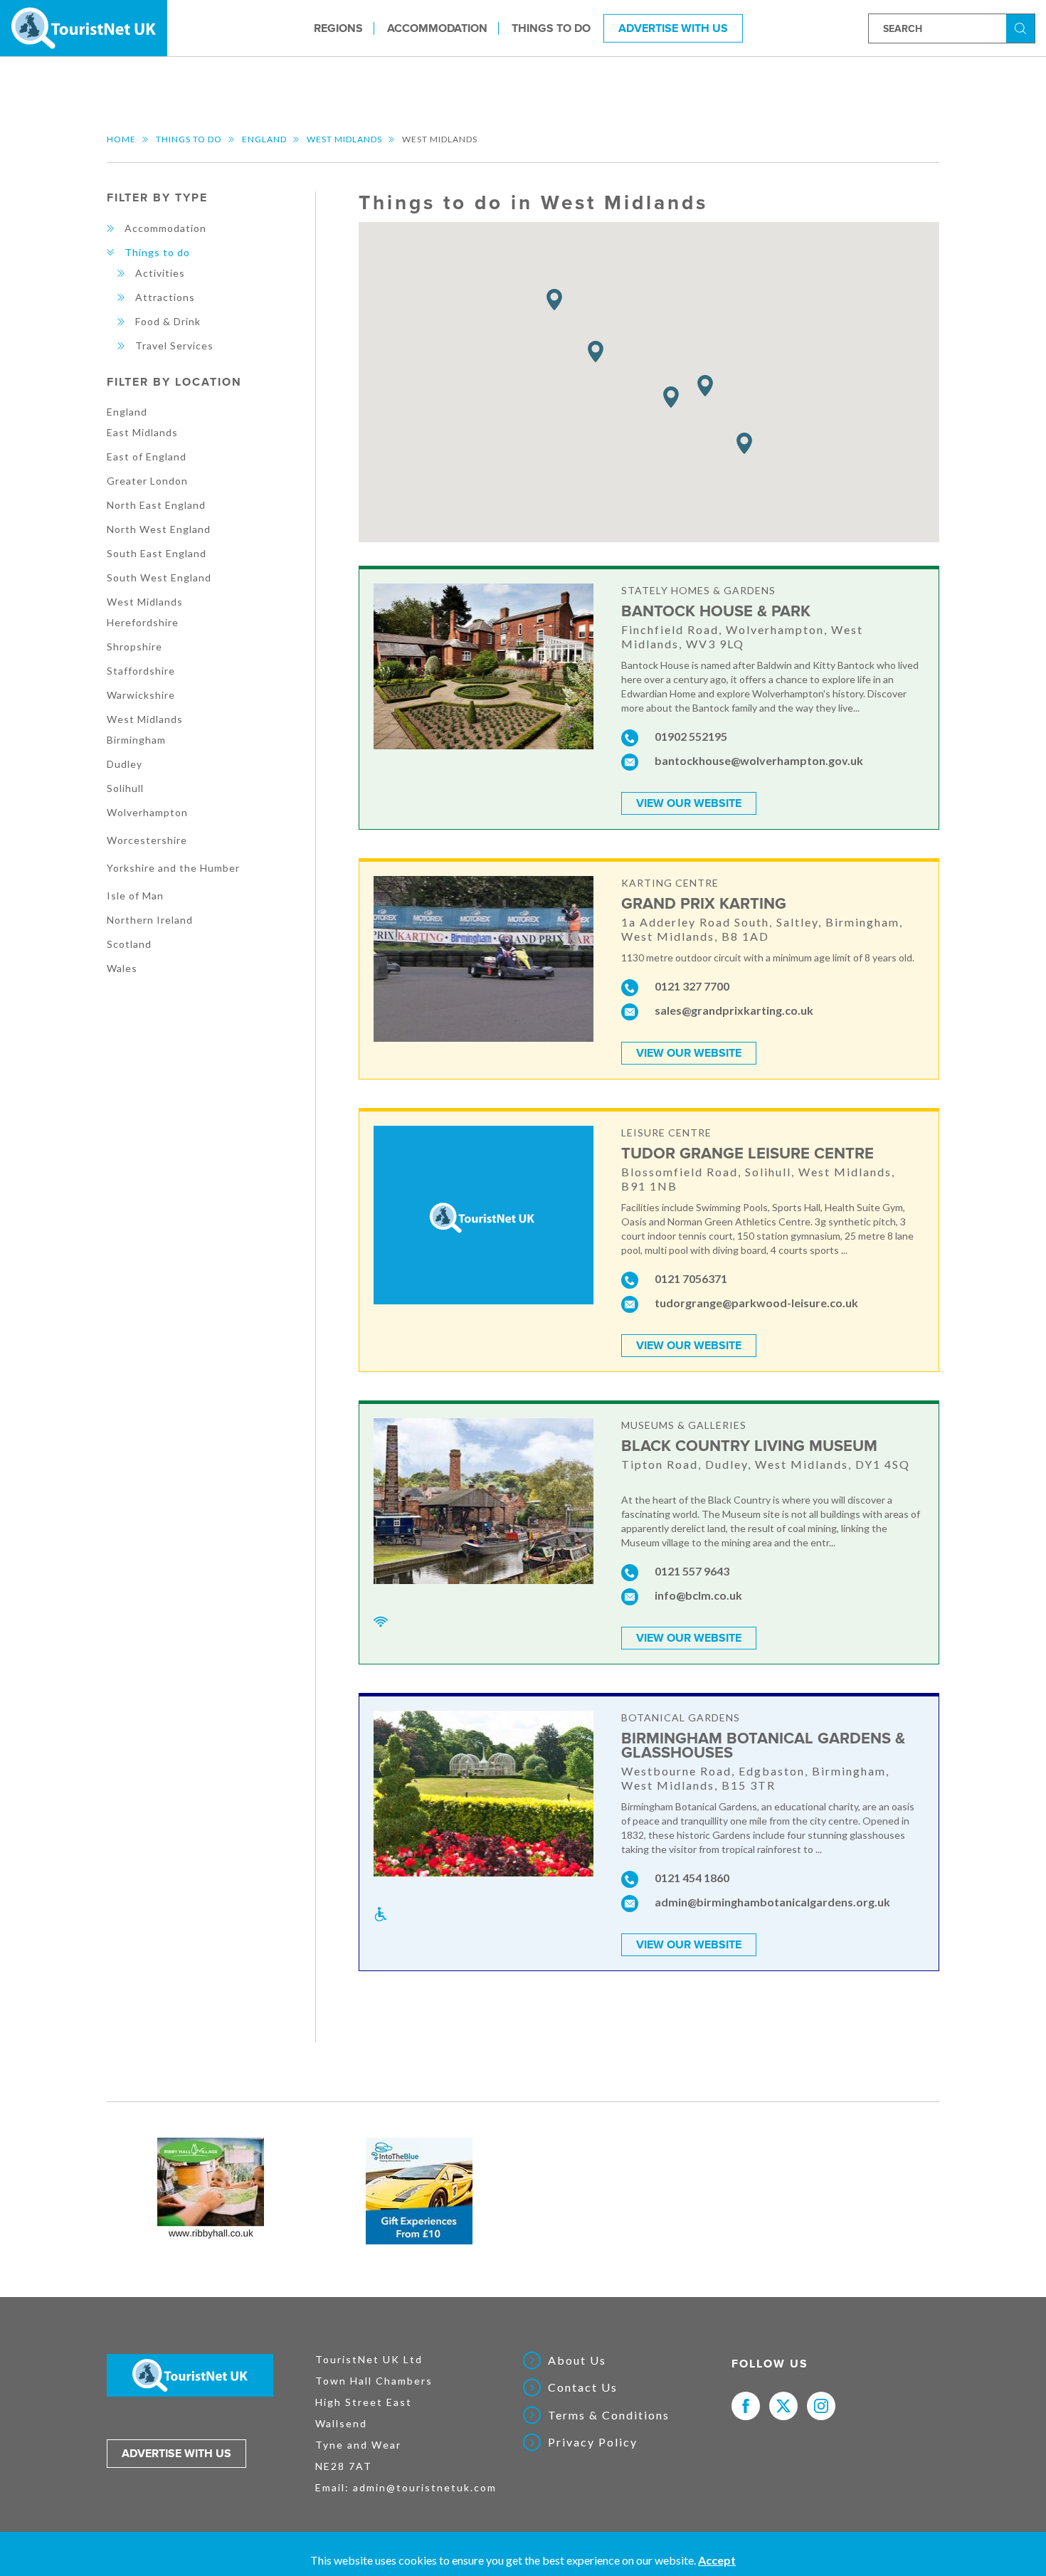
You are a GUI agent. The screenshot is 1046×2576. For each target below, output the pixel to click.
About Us (577, 2360)
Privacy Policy (593, 2442)
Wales (122, 968)
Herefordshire (143, 622)
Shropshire (134, 646)
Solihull (125, 788)
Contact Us (583, 2387)
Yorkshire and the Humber (173, 868)
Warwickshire (141, 695)
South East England (157, 553)
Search (1023, 27)
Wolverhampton (147, 812)
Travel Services (174, 345)
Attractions (165, 297)
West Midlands (344, 139)
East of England (147, 456)
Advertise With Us (673, 28)
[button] (554, 300)
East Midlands (142, 432)
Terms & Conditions (609, 2415)
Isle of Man (135, 896)
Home (121, 139)
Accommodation (437, 28)
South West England (159, 577)
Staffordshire (141, 671)
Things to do (551, 28)
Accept (717, 2560)
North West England (159, 529)
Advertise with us (176, 2454)
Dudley (125, 764)
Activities (160, 273)
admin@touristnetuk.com (425, 2487)
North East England (156, 505)
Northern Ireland (150, 920)
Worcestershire (147, 840)
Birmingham (136, 740)
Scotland (129, 944)
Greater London (147, 481)
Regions (338, 28)
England (264, 139)
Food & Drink (168, 321)
